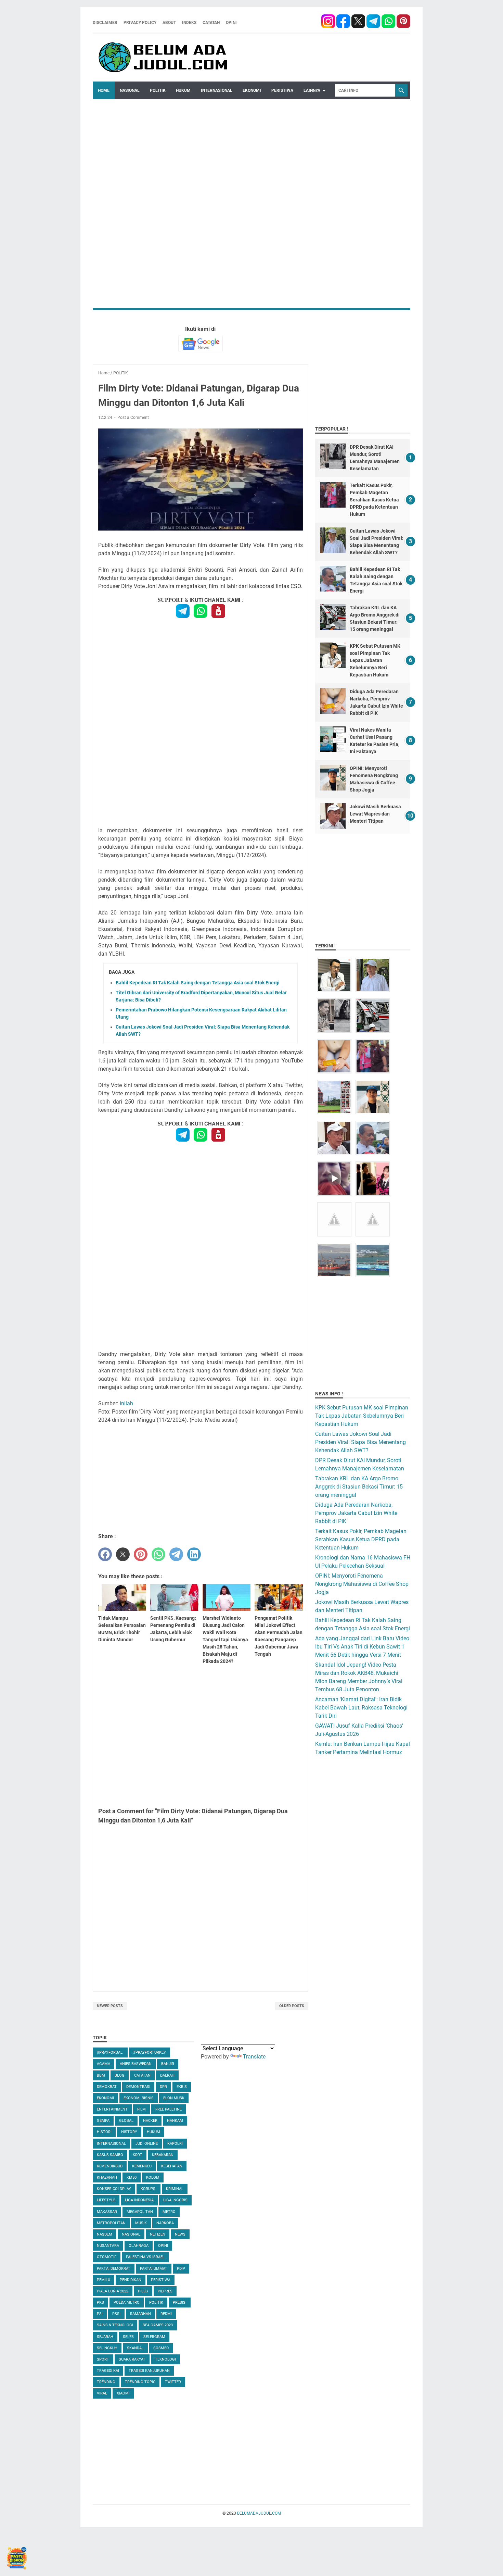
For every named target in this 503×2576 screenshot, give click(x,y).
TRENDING (106, 2382)
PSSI (116, 2314)
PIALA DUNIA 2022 (113, 2291)
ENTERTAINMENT (112, 2109)
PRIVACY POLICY (140, 23)
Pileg (143, 2291)
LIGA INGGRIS (175, 2200)
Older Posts (292, 2006)
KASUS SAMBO (110, 2155)
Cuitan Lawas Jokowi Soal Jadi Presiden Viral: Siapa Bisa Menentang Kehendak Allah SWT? (360, 1442)
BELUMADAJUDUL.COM (259, 2513)
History (129, 2132)
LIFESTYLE (106, 2200)
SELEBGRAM (154, 2337)
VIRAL (102, 2393)
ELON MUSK (174, 2098)
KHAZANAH (107, 2177)
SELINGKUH (107, 2348)
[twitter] (123, 1554)
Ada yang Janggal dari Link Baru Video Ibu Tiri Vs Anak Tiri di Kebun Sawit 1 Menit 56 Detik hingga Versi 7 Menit (362, 1647)
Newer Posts (110, 2006)
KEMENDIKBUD (110, 2166)
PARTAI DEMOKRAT (114, 2269)
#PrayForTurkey (150, 2052)
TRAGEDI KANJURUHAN (149, 2371)
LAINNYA (312, 90)
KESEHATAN (172, 2166)
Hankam (175, 2121)
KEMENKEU (142, 2166)
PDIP (181, 2269)
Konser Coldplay (114, 2189)
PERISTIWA (282, 90)
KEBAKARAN (163, 2155)
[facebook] (328, 22)
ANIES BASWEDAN (136, 2064)
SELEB (128, 2337)
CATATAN (211, 23)
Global (126, 2121)
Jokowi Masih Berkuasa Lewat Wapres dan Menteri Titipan (375, 814)
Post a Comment (133, 418)
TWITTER (173, 2382)
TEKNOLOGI (165, 2359)
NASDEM (105, 2234)
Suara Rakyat (132, 2359)
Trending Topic (140, 2382)
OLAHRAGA (139, 2246)
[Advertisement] (251, 147)
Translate (254, 2057)
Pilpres (165, 2291)
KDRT (138, 2155)
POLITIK (158, 90)
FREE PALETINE (169, 2109)
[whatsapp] (388, 22)
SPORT (103, 2359)
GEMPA (103, 2121)
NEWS (180, 2234)
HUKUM (183, 90)
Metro (169, 2212)
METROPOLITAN (111, 2223)
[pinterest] (403, 22)
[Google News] (201, 344)
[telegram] (373, 22)
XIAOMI (123, 2393)
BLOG (120, 2075)
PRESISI (180, 2303)
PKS (100, 2303)
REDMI (166, 2314)
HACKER (150, 2121)
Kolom (153, 2177)
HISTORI (104, 2132)
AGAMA (104, 2064)
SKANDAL (135, 2348)
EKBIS (182, 2087)
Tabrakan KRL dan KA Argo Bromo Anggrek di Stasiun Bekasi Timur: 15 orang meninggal (359, 1487)
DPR (163, 2087)
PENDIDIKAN (131, 2280)
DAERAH (167, 2075)
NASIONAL (130, 90)
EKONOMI (252, 90)
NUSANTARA (108, 2246)
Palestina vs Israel (145, 2257)
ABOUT (169, 23)
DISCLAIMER (105, 23)
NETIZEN (158, 2234)
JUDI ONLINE (147, 2144)
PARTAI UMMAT (154, 2269)
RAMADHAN (140, 2314)
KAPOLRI (175, 2144)
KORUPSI (149, 2189)
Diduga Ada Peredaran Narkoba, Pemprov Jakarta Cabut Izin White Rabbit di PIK (356, 1513)
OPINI (231, 23)
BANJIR (168, 2064)
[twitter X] (359, 22)
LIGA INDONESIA (139, 2200)
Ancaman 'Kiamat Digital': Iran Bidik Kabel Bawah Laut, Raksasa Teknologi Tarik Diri (361, 1708)
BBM (101, 2075)
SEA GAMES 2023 (158, 2325)
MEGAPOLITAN (140, 2212)
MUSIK (141, 2223)
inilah (126, 1403)
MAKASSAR (107, 2212)
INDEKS (189, 23)
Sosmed (161, 2348)
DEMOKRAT (107, 2087)
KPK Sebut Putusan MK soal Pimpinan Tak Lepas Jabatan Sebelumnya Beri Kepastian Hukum (375, 660)
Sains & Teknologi (115, 2325)
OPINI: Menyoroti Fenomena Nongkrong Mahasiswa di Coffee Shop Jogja (362, 1584)
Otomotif (107, 2257)
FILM (141, 2109)
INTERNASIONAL (217, 90)
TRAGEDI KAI (108, 2371)
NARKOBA (165, 2223)
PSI (100, 2314)
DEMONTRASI (138, 2087)
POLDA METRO (127, 2303)
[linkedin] (194, 1554)
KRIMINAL (175, 2189)
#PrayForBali (110, 2052)
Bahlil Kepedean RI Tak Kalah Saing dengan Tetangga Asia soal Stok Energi (198, 983)
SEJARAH (105, 2337)
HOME (104, 90)
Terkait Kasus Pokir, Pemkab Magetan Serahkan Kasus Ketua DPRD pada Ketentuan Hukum (374, 500)
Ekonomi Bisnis (139, 2098)
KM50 (132, 2177)
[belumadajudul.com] (164, 58)
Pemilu (104, 2280)
